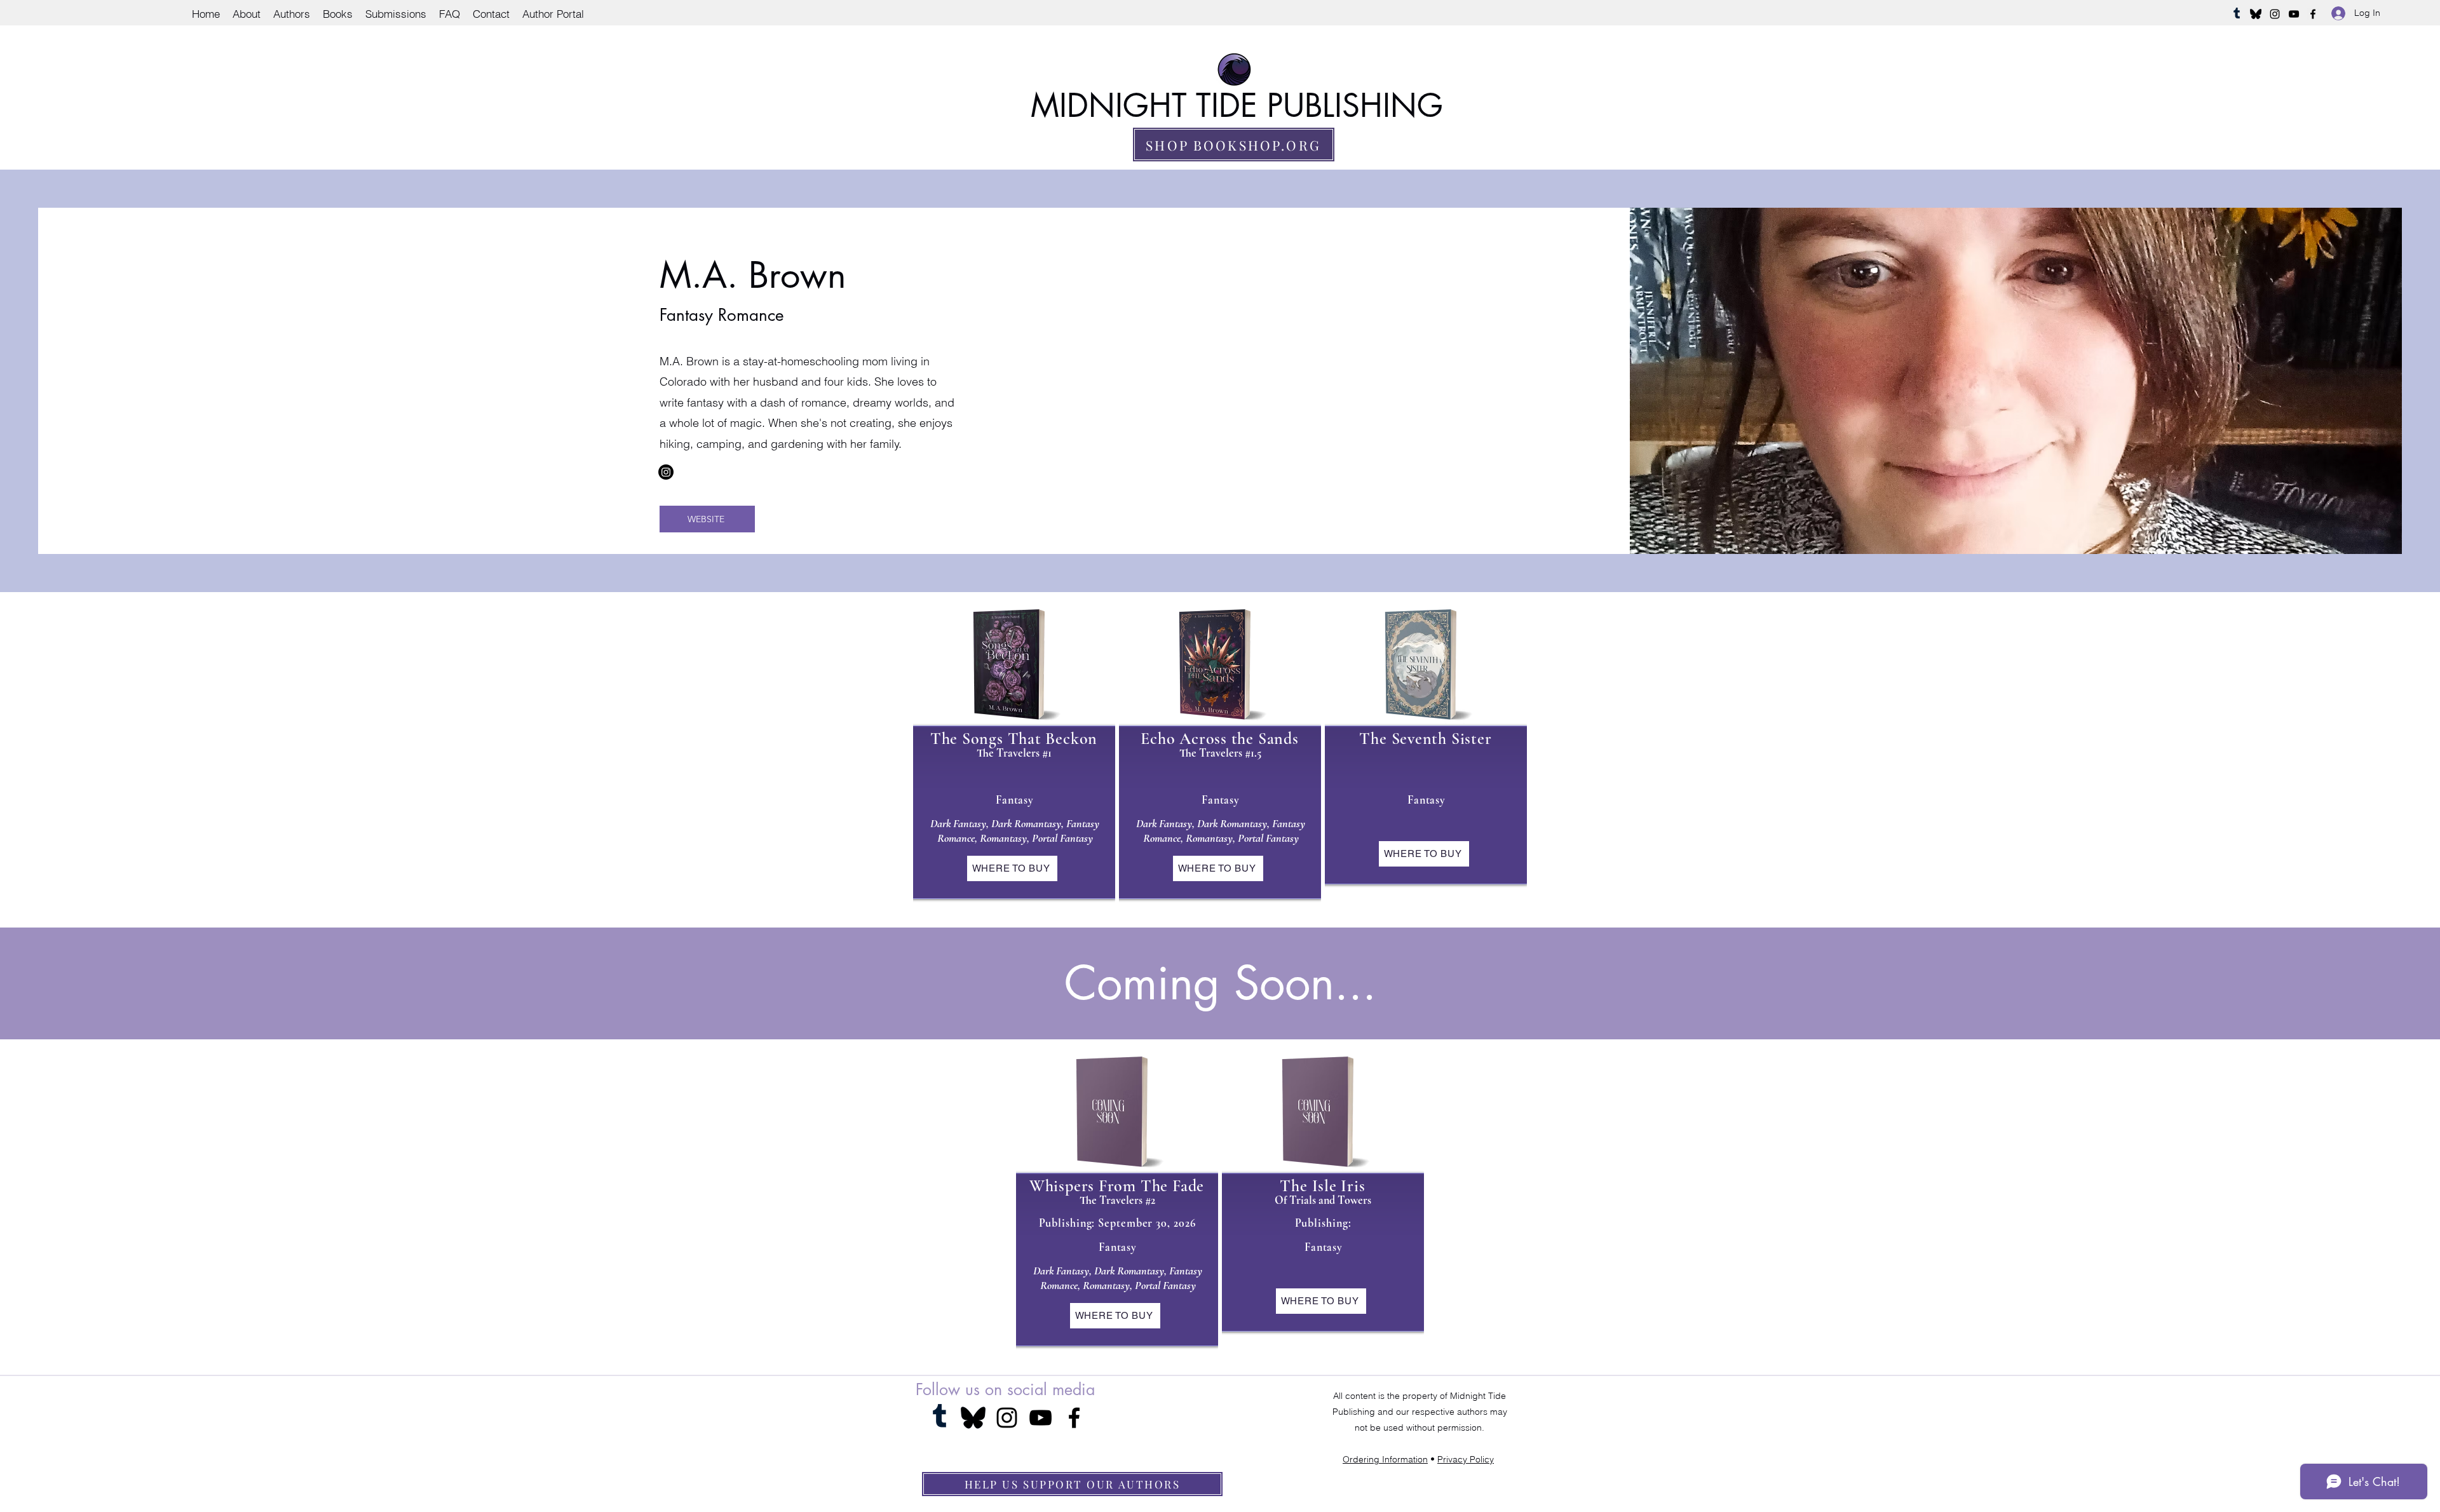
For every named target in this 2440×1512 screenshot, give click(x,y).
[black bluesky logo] (2256, 14)
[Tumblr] (2237, 14)
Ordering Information (1385, 1459)
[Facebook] (2313, 14)
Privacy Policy (1466, 1459)
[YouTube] (2294, 14)
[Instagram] (2275, 14)
